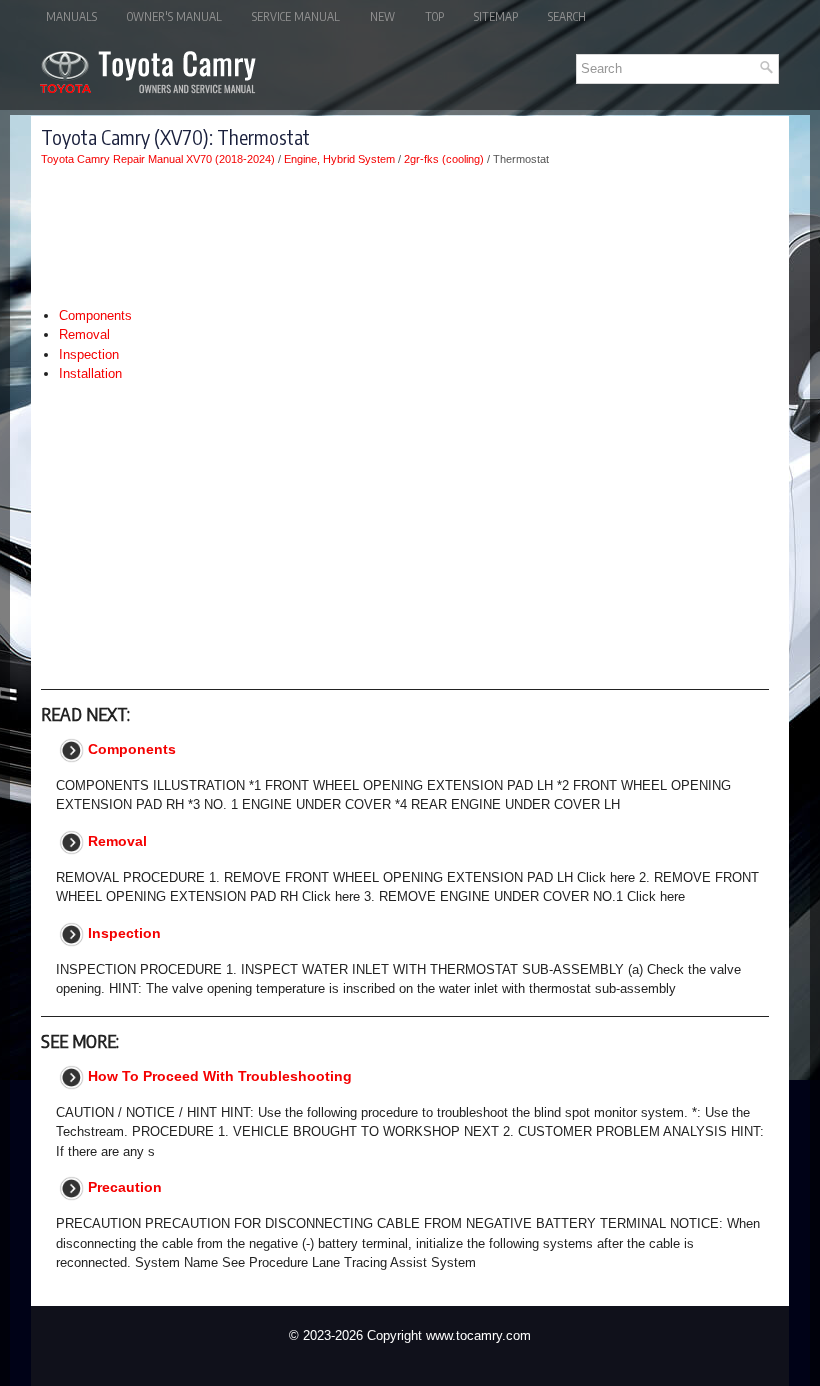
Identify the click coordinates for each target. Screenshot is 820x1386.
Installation (90, 373)
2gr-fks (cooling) (444, 159)
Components (95, 315)
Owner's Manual (174, 16)
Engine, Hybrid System (339, 159)
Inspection (89, 354)
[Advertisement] (405, 236)
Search (567, 16)
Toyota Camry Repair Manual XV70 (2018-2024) (158, 159)
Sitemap (496, 16)
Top (434, 16)
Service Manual (296, 16)
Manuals (71, 16)
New (382, 16)
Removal (84, 334)
